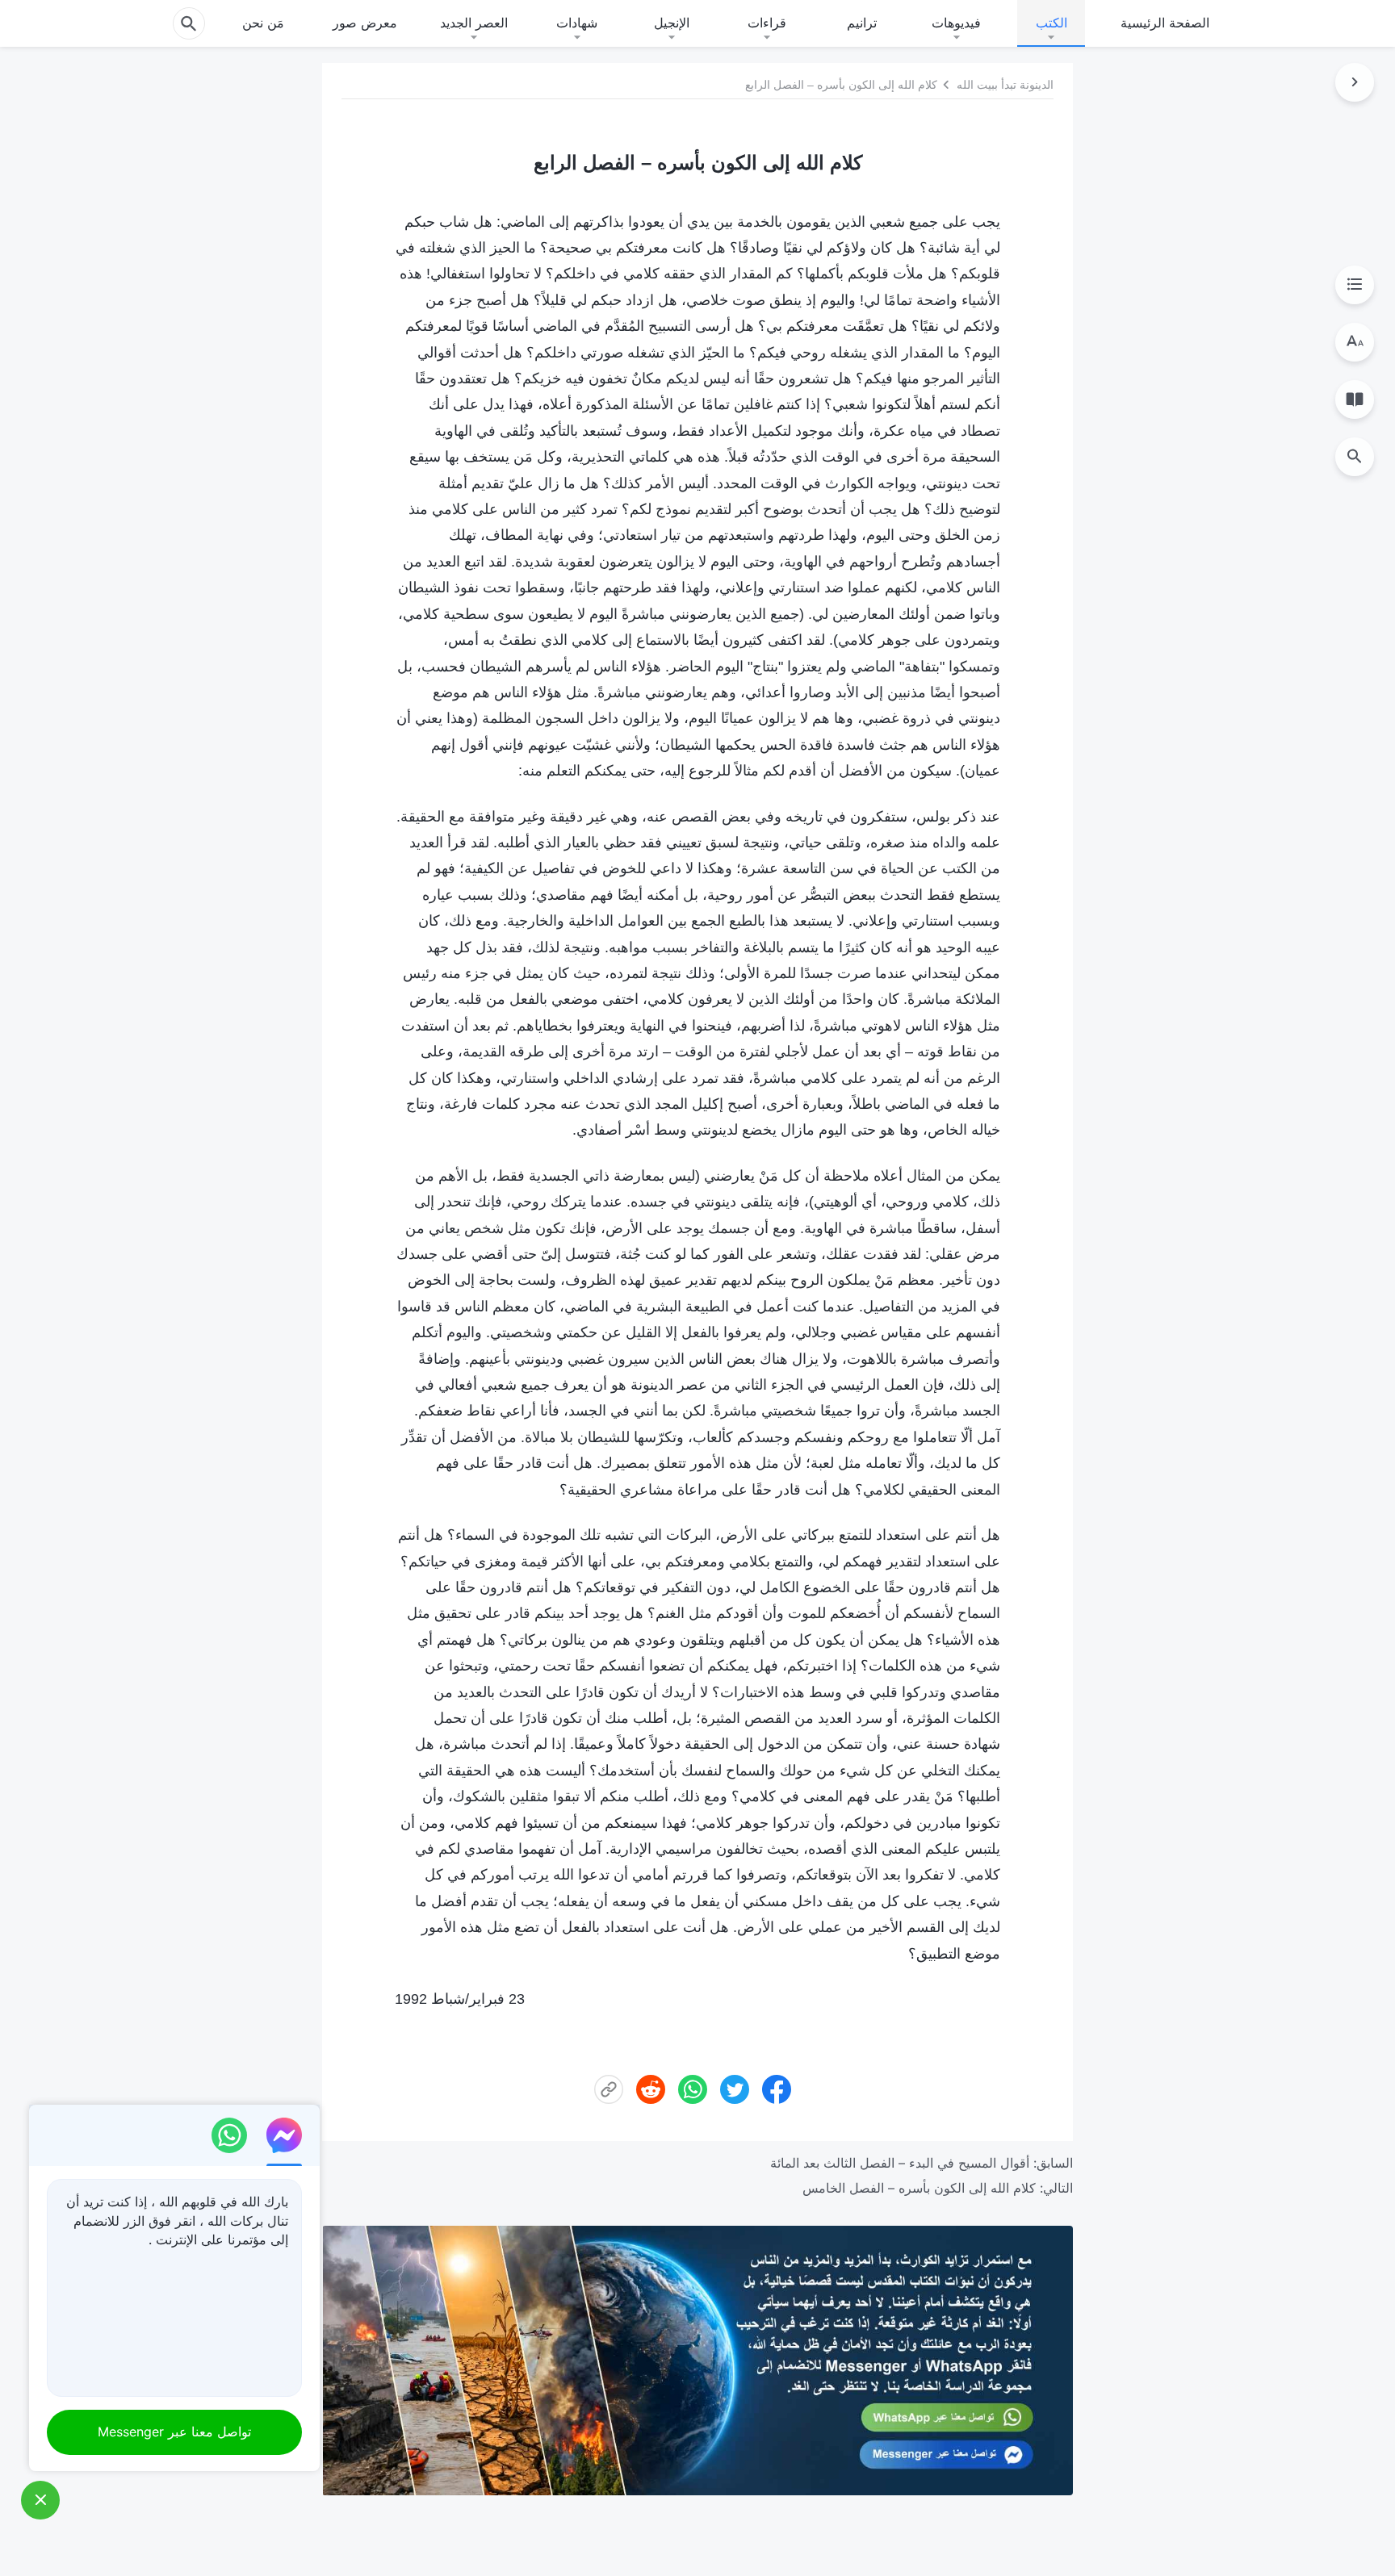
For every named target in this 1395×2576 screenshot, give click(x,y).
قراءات (767, 23)
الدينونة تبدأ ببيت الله (1005, 85)
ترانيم (862, 23)
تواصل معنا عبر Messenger (174, 2432)
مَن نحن (263, 23)
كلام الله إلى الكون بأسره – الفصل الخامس (919, 2188)
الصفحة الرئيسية (1165, 23)
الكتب (1051, 23)
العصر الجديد (474, 23)
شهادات (577, 23)
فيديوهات (956, 23)
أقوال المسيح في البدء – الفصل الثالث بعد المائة (900, 2163)
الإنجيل (672, 23)
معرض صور (365, 23)
